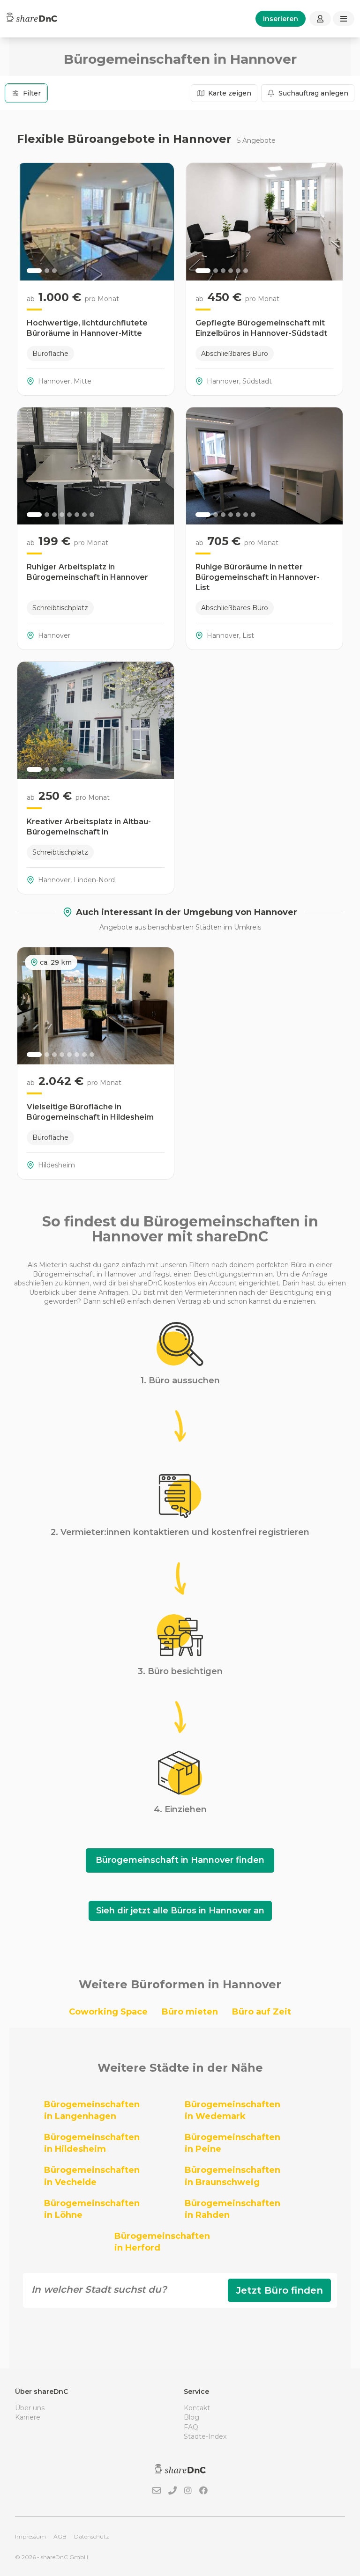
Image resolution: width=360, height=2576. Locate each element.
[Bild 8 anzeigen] (92, 515)
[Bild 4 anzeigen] (231, 271)
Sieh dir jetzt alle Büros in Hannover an (180, 1911)
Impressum (30, 2536)
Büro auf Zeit (262, 2012)
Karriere (28, 2417)
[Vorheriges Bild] (30, 221)
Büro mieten (190, 2012)
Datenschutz (92, 2536)
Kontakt (197, 2408)
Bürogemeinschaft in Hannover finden (180, 1860)
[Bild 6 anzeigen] (246, 271)
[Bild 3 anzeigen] (54, 271)
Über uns (30, 2408)
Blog (191, 2417)
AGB (60, 2536)
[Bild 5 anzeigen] (238, 271)
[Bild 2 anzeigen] (47, 271)
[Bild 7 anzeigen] (84, 515)
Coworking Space (108, 2012)
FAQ (191, 2427)
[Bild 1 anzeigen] (34, 271)
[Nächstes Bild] (162, 221)
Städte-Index (205, 2436)
